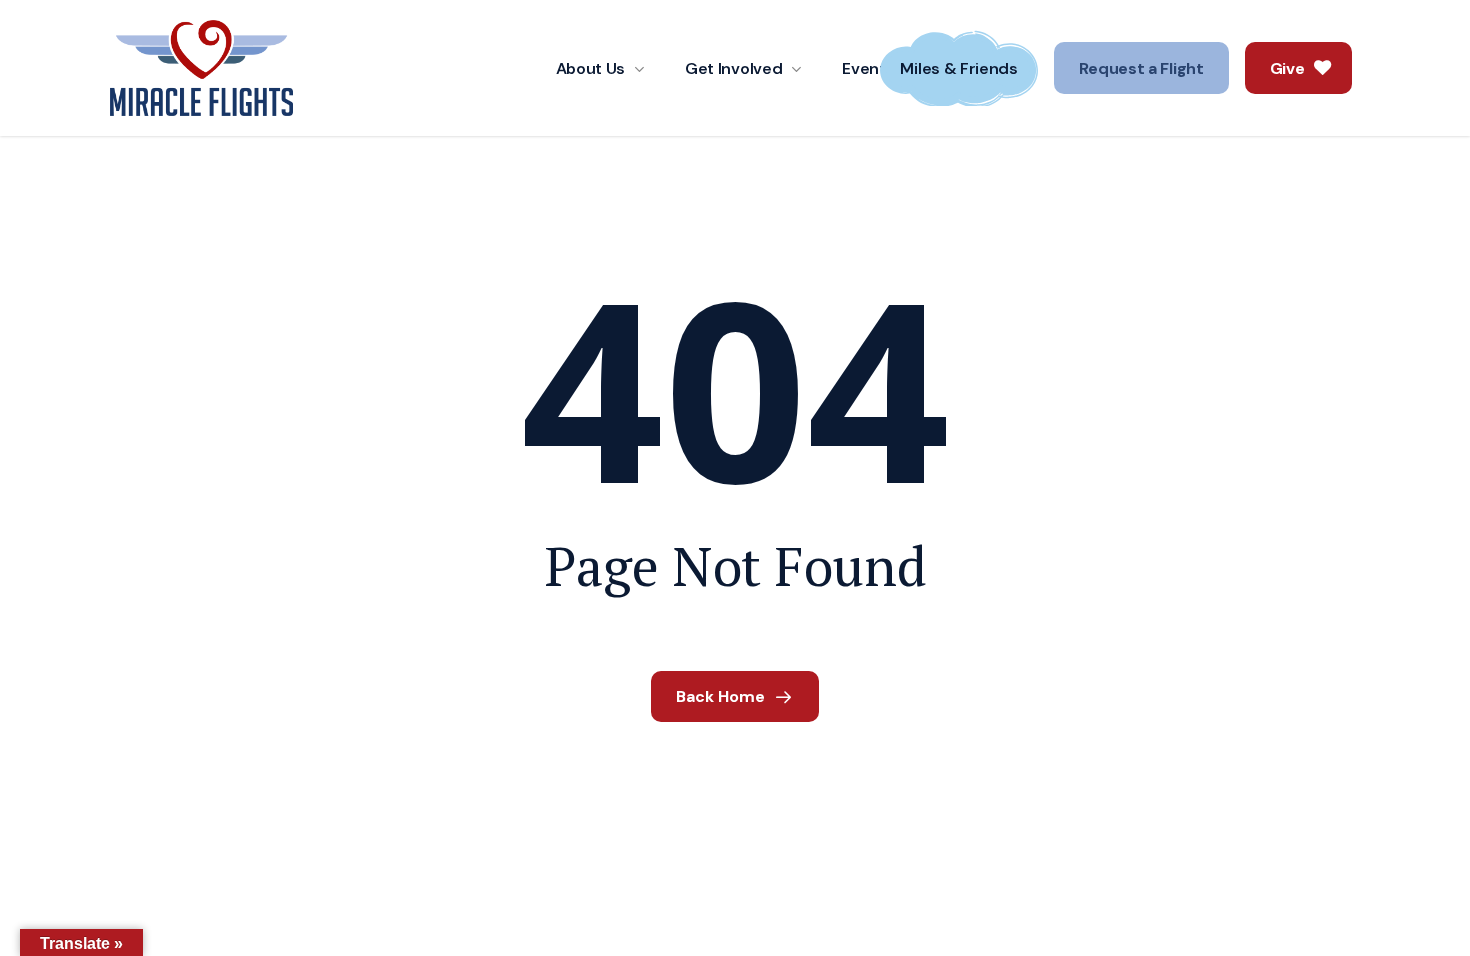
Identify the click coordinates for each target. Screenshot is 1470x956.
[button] (1141, 68)
